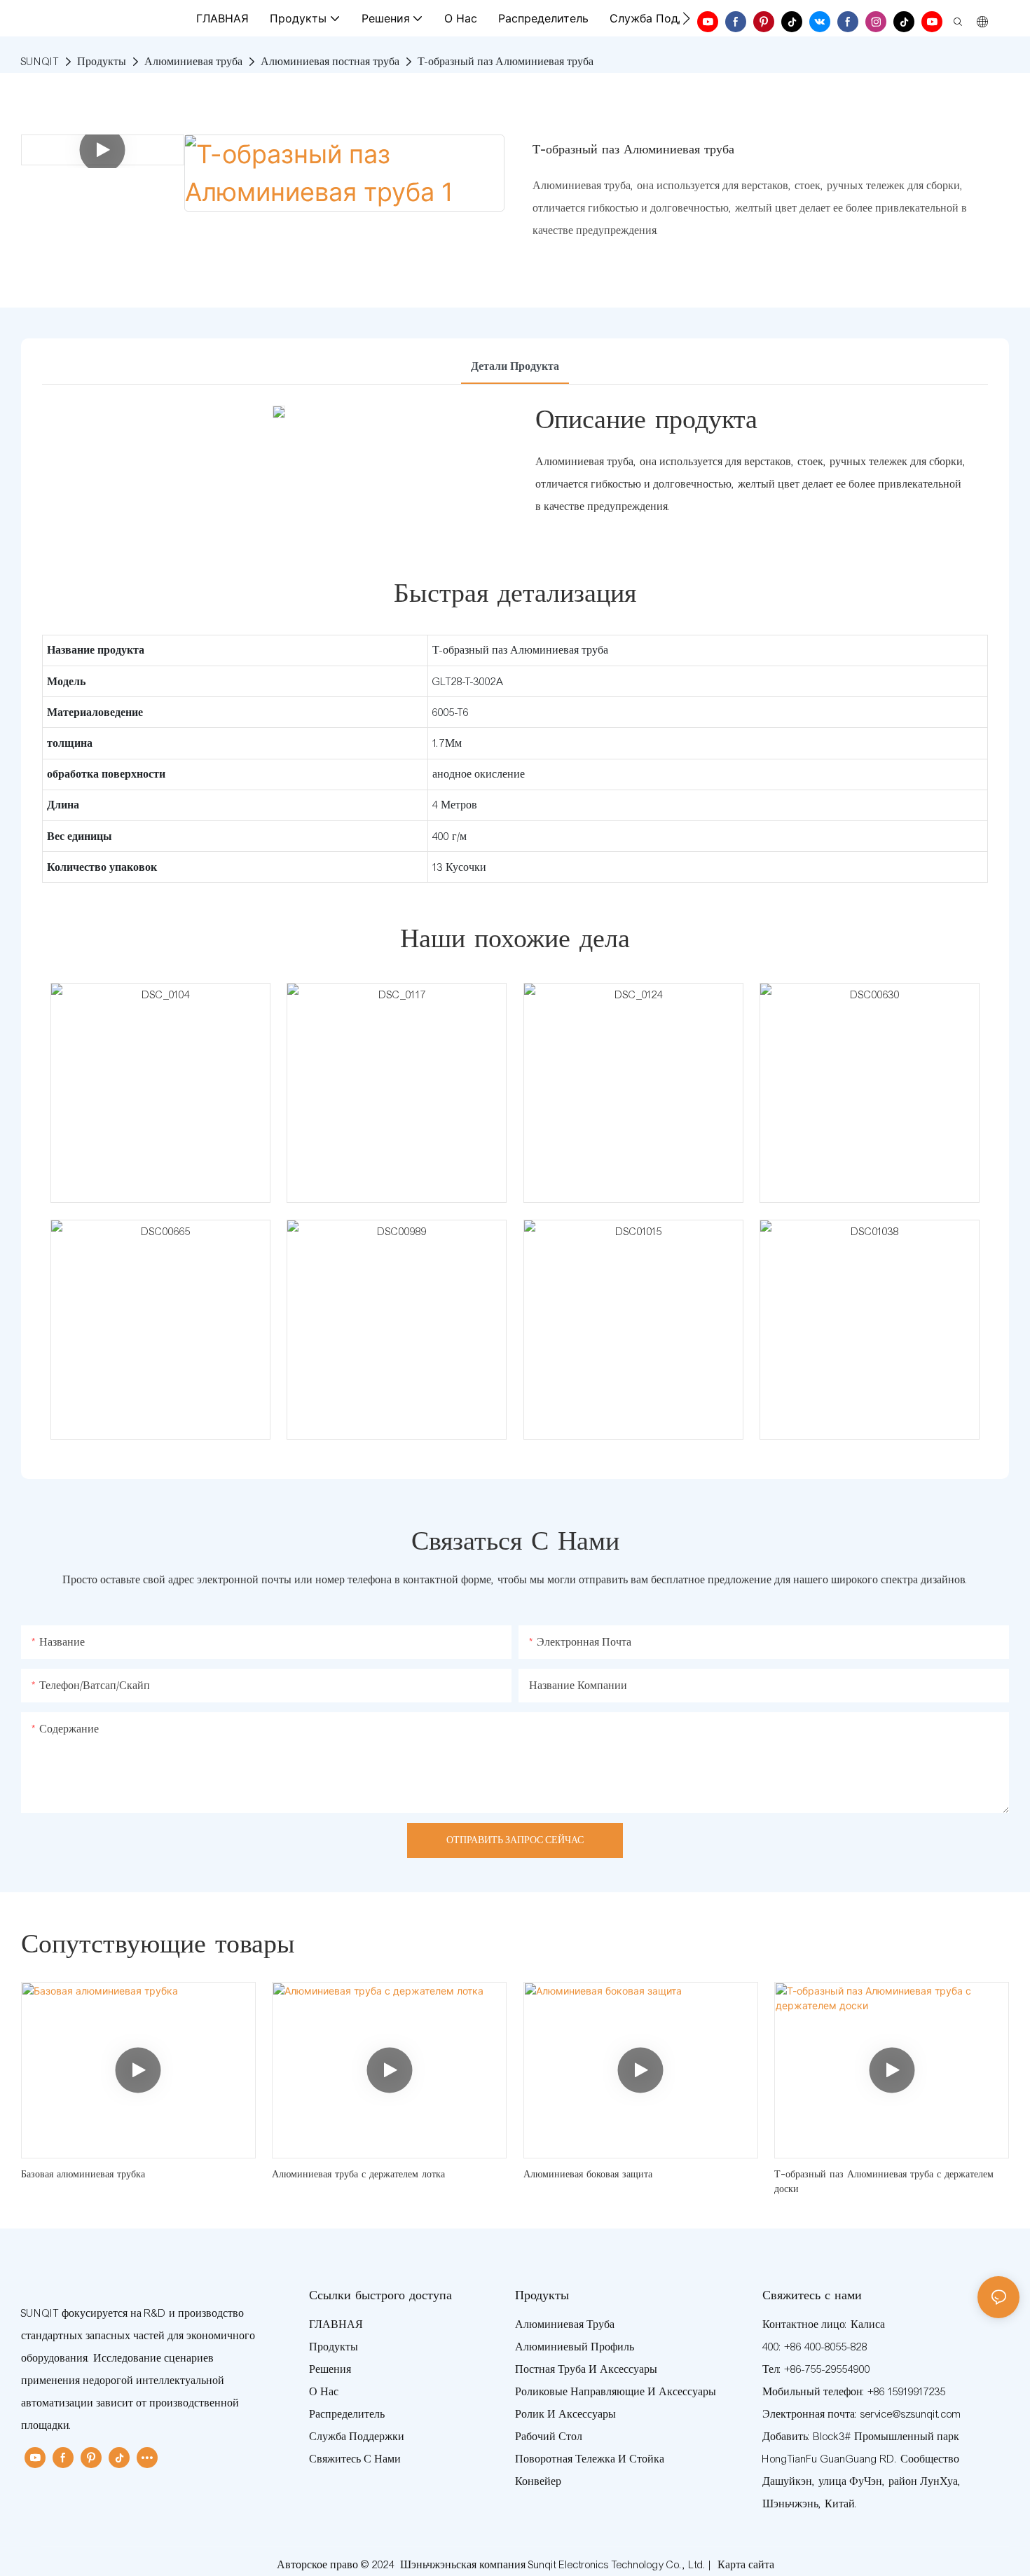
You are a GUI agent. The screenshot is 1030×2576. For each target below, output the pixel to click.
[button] (686, 18)
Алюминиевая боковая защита (588, 2175)
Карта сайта (746, 2565)
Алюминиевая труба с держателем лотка (358, 2175)
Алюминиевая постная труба (330, 62)
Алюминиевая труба (193, 62)
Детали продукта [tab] (515, 366)
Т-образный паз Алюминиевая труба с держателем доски (884, 2183)
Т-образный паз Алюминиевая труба (506, 62)
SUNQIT (40, 62)
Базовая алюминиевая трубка (83, 2175)
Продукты (102, 62)
